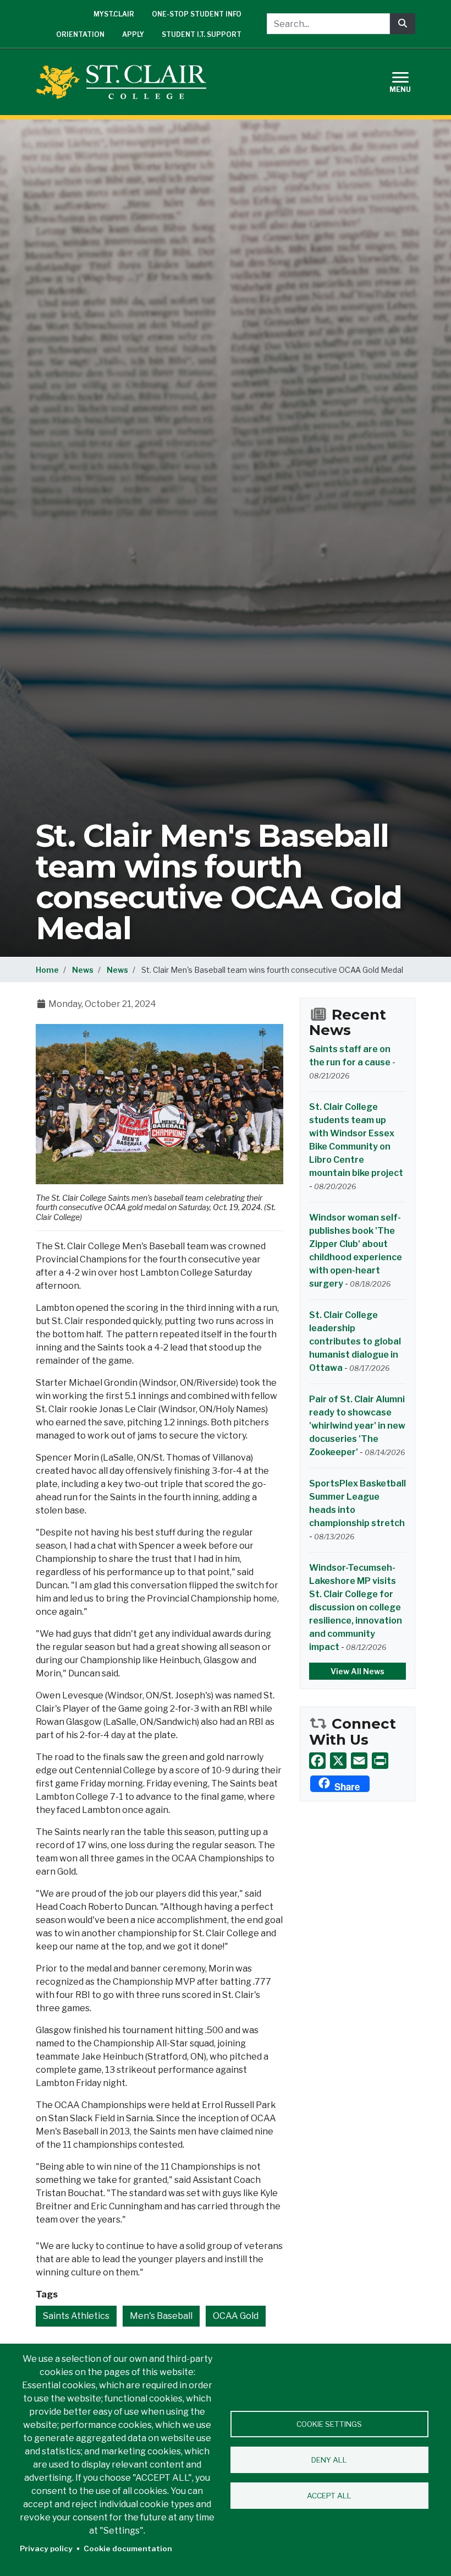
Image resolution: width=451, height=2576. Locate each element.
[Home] (125, 82)
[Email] (359, 1761)
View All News (358, 1671)
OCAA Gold (236, 2316)
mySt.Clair (114, 14)
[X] (338, 1761)
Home (47, 970)
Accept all (329, 2496)
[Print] (380, 1761)
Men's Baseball (161, 2316)
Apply (133, 34)
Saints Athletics (76, 2316)
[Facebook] (317, 1761)
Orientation (80, 34)
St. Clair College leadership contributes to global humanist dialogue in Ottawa (355, 1341)
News (83, 970)
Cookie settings (329, 2424)
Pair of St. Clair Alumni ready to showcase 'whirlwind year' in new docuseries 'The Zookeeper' (357, 1426)
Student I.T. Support (202, 34)
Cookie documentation (128, 2548)
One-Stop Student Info (197, 14)
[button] (159, 1104)
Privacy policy (46, 2548)
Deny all (329, 2460)
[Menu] (407, 81)
